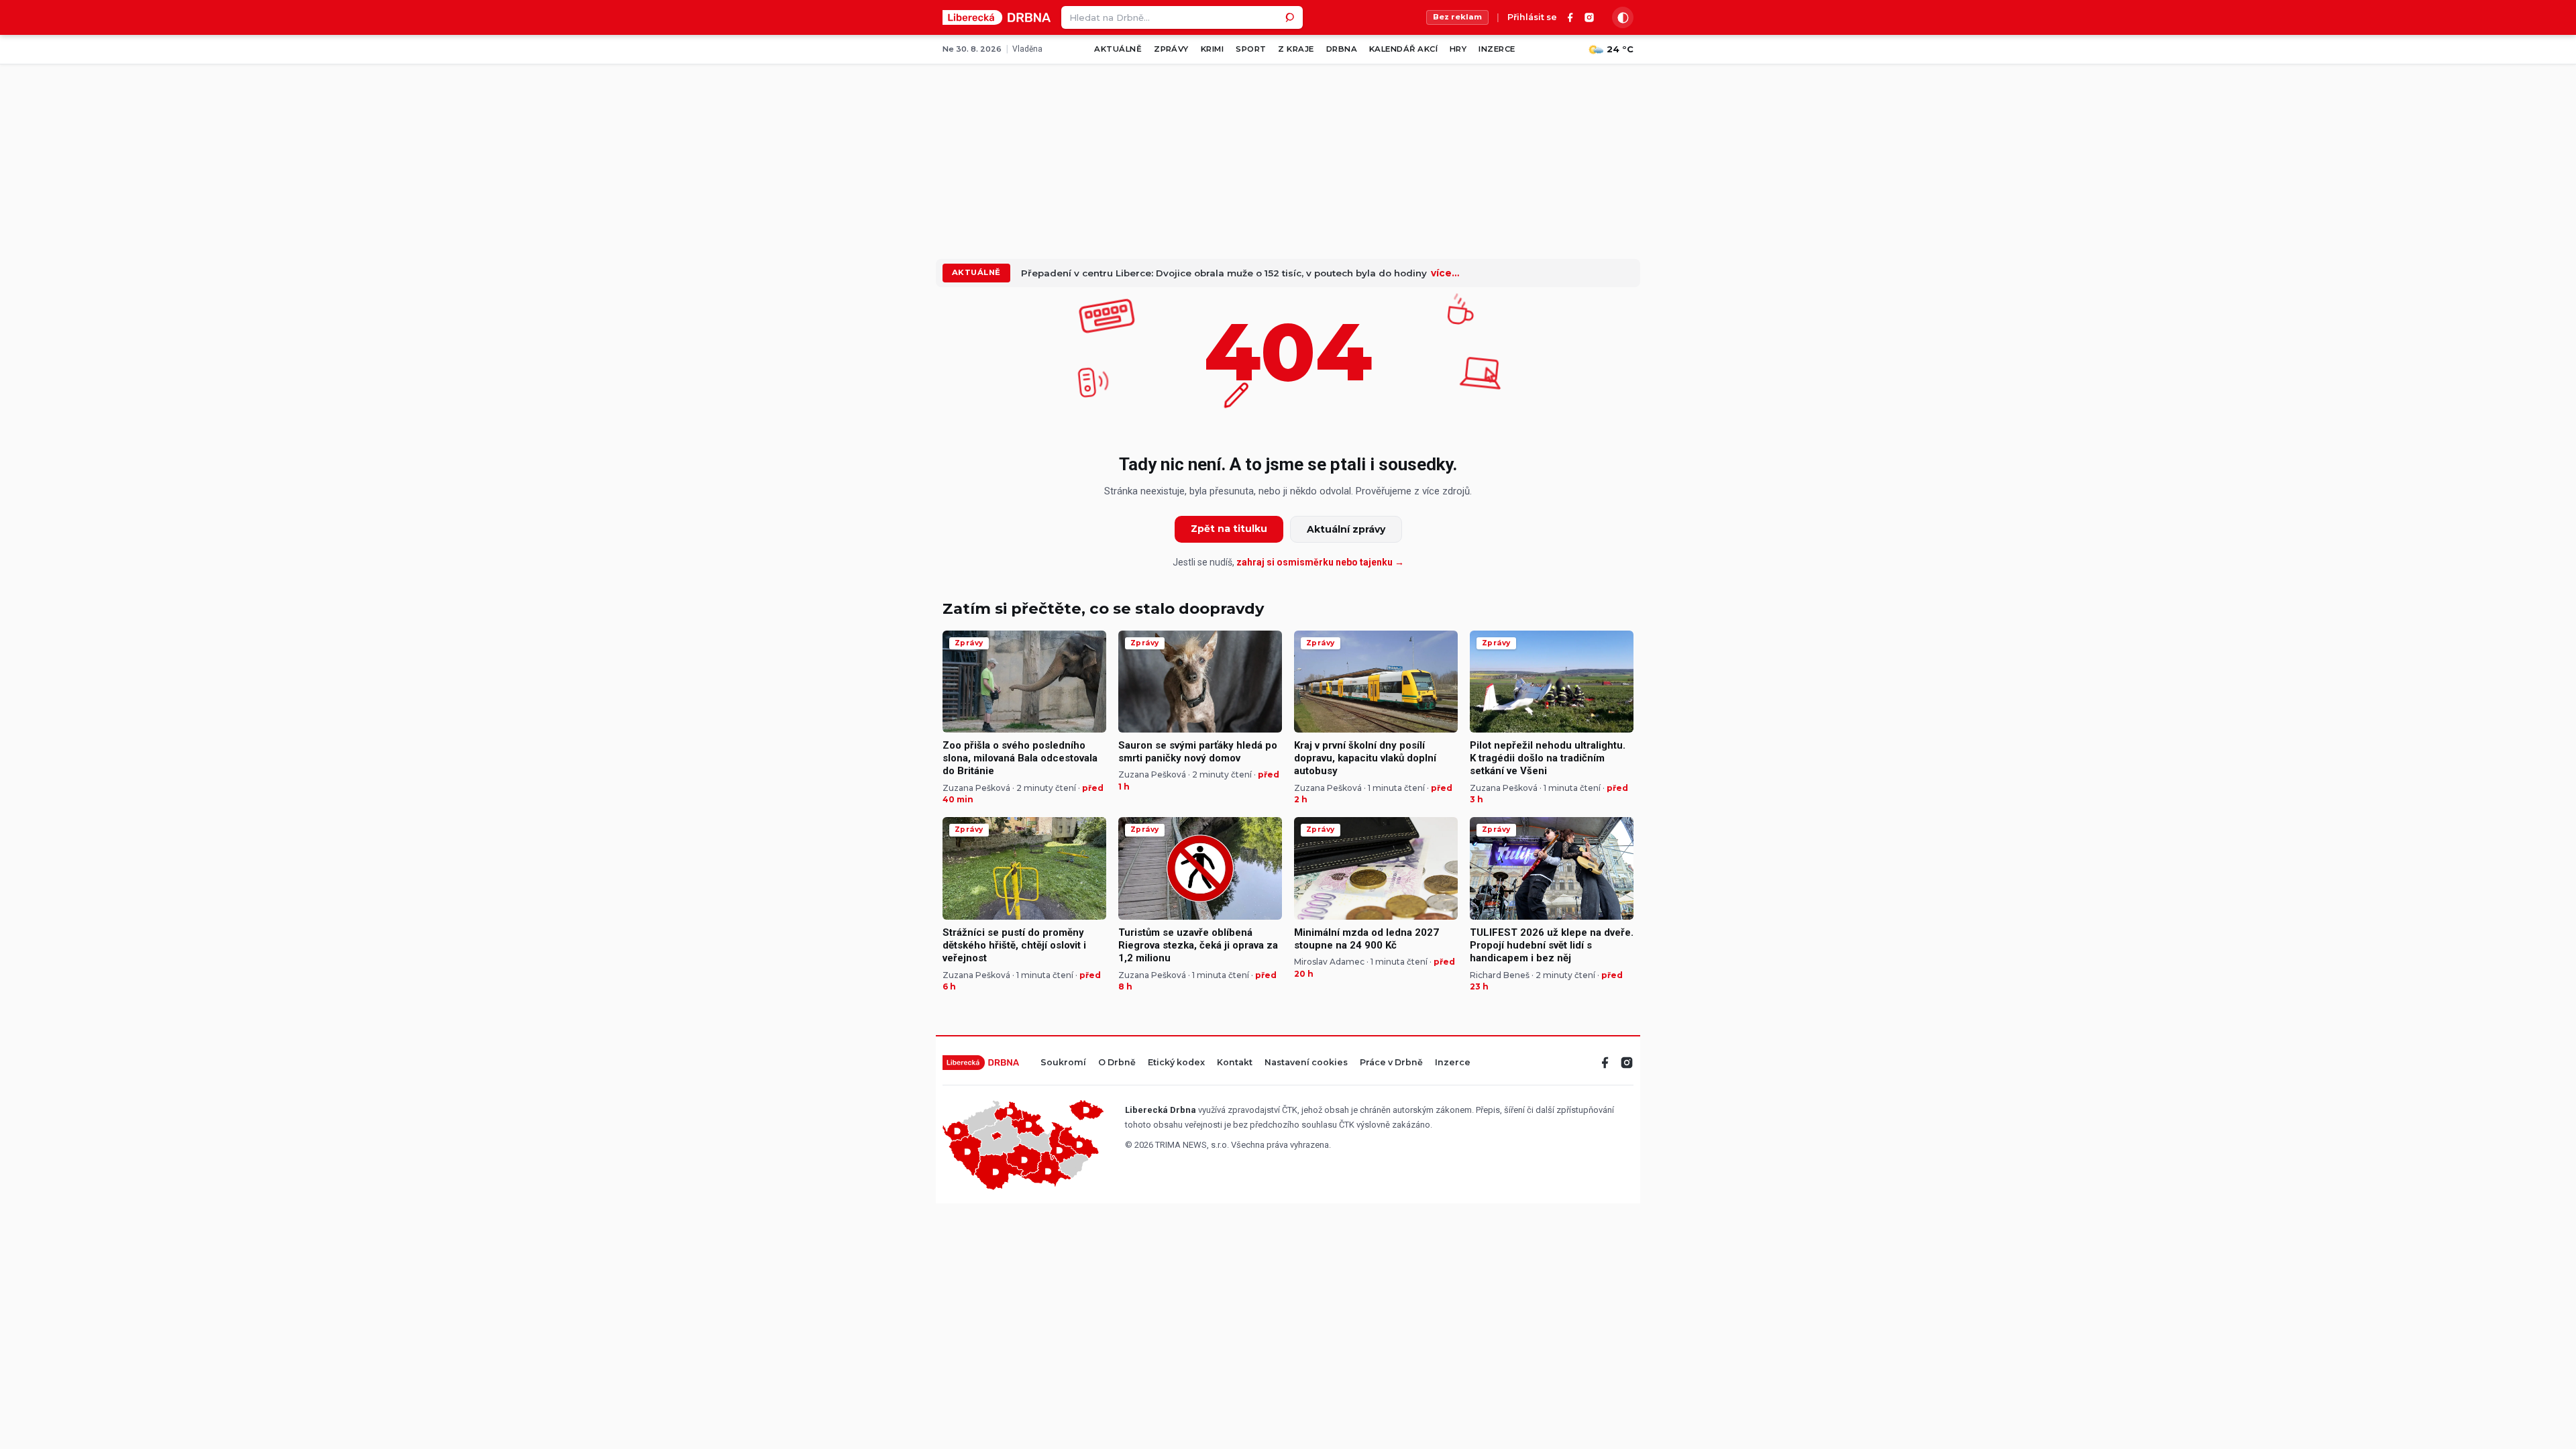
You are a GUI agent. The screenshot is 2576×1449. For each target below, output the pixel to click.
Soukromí (1063, 1063)
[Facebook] (1570, 17)
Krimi (1212, 49)
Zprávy (1171, 49)
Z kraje (1296, 49)
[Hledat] (1291, 17)
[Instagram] (1589, 17)
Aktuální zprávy (1346, 529)
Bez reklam (1457, 17)
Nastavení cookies (1306, 1063)
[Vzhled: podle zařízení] (1623, 17)
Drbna (1342, 49)
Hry (1458, 49)
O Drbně (1117, 1063)
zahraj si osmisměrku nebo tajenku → (1320, 562)
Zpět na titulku (1229, 529)
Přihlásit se (1532, 18)
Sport (1251, 49)
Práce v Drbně (1391, 1063)
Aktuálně (1118, 49)
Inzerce (1497, 49)
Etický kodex (1176, 1063)
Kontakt (1235, 1063)
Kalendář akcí (1403, 49)
